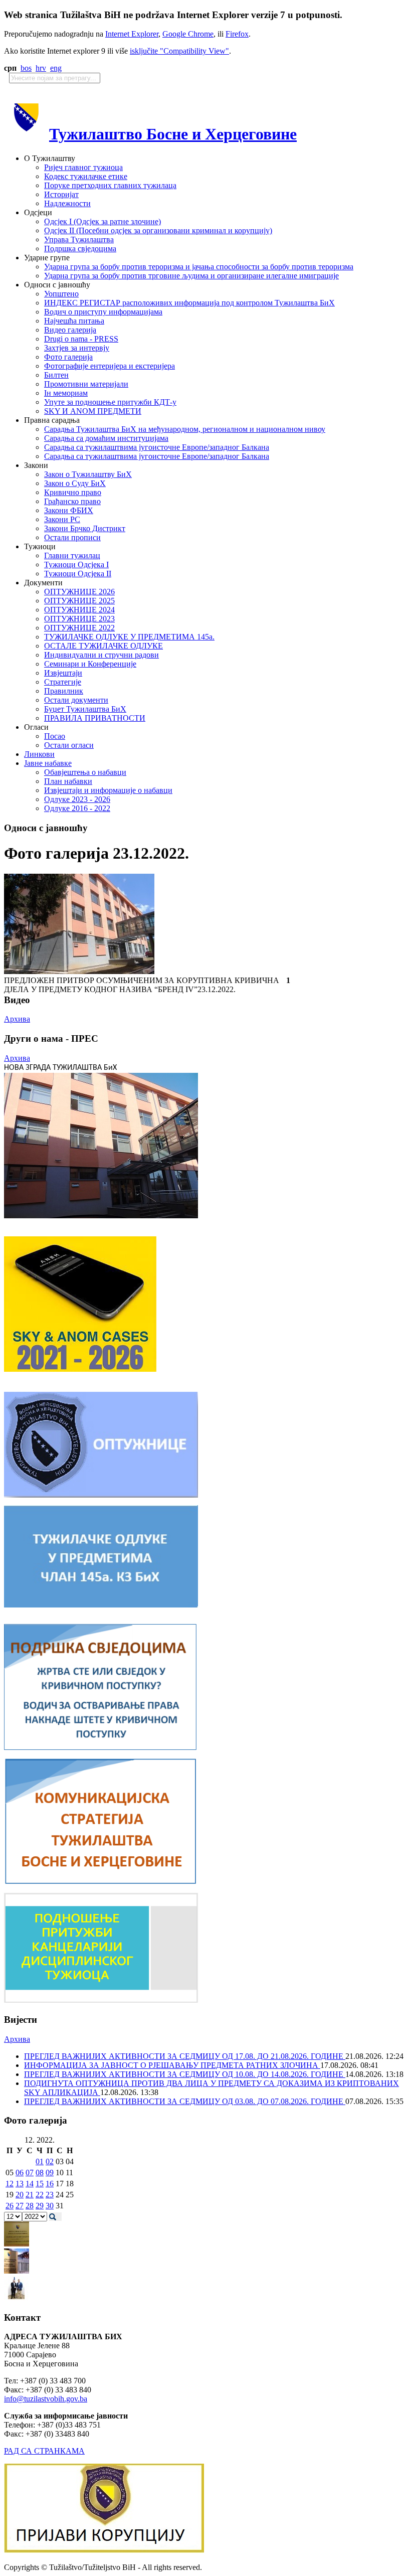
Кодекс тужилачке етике (86, 176)
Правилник (64, 691)
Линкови (39, 754)
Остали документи (76, 700)
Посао (55, 736)
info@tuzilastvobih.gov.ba (46, 2399)
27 (20, 2206)
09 (50, 2172)
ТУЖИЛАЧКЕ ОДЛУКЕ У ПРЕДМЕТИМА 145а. (129, 637)
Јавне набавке (48, 763)
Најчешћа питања (74, 321)
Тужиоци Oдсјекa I (76, 565)
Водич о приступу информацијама (103, 312)
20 (20, 2195)
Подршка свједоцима (80, 249)
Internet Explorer (132, 34)
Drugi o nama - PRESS (81, 339)
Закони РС (62, 519)
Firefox (237, 34)
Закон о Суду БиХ (75, 483)
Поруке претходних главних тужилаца (110, 185)
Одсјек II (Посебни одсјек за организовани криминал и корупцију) (158, 230)
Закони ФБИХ (69, 510)
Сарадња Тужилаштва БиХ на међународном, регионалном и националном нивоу (185, 429)
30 (50, 2206)
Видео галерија (70, 330)
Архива (17, 1019)
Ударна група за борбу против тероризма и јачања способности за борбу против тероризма (199, 267)
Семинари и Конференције (90, 664)
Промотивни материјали (86, 384)
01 (40, 2161)
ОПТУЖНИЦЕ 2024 (79, 610)
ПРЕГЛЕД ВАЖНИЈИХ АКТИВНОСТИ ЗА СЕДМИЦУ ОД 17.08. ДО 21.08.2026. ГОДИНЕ (185, 2056)
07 (30, 2172)
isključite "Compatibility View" (179, 51)
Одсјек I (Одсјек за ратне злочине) (102, 221)
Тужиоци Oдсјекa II (78, 574)
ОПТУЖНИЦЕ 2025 (79, 601)
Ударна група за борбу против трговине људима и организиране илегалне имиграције (191, 276)
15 (40, 2184)
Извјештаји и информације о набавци (108, 790)
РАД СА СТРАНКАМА (44, 2451)
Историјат (61, 194)
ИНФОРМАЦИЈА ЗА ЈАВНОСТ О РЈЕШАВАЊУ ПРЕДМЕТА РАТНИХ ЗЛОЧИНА (172, 2065)
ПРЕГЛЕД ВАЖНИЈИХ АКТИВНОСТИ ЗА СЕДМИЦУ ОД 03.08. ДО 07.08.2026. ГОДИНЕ (185, 2101)
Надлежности (67, 203)
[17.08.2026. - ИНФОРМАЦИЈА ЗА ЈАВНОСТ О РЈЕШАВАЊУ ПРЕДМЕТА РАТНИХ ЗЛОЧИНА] (17, 2244)
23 (50, 2195)
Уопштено (61, 294)
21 (30, 2195)
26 (10, 2206)
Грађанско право (72, 501)
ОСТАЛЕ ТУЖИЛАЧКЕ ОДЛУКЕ (104, 646)
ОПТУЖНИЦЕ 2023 (79, 619)
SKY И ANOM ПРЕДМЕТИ (93, 411)
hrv (41, 68)
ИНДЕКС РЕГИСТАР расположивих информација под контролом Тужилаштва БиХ (189, 303)
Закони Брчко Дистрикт (85, 528)
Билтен (56, 375)
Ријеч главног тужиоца (83, 167)
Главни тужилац (72, 555)
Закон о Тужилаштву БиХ (88, 474)
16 (50, 2184)
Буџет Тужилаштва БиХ (85, 709)
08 (40, 2172)
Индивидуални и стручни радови (101, 655)
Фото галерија (68, 357)
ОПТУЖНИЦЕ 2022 (79, 628)
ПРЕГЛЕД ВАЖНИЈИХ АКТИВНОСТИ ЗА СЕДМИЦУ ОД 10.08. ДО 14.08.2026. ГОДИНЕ (185, 2074)
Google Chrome (188, 34)
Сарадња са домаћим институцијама (106, 438)
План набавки (68, 781)
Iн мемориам (66, 393)
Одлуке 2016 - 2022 (77, 808)
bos (26, 68)
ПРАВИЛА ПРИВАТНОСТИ (95, 718)
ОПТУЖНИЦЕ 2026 (79, 592)
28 (30, 2206)
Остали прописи (72, 537)
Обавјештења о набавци (85, 772)
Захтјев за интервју (77, 348)
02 (50, 2161)
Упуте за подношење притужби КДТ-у (110, 402)
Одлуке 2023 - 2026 (77, 799)
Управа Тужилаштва (79, 239)
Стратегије (63, 682)
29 (40, 2206)
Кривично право (73, 492)
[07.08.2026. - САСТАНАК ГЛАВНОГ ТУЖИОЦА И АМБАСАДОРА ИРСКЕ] (17, 2298)
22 (40, 2195)
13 (20, 2184)
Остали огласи (69, 745)
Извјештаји (63, 673)
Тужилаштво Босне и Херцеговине (173, 134)
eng (56, 68)
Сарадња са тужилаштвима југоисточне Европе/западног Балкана (157, 447)
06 (20, 2172)
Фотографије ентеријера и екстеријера (110, 366)
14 (30, 2184)
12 (10, 2184)
